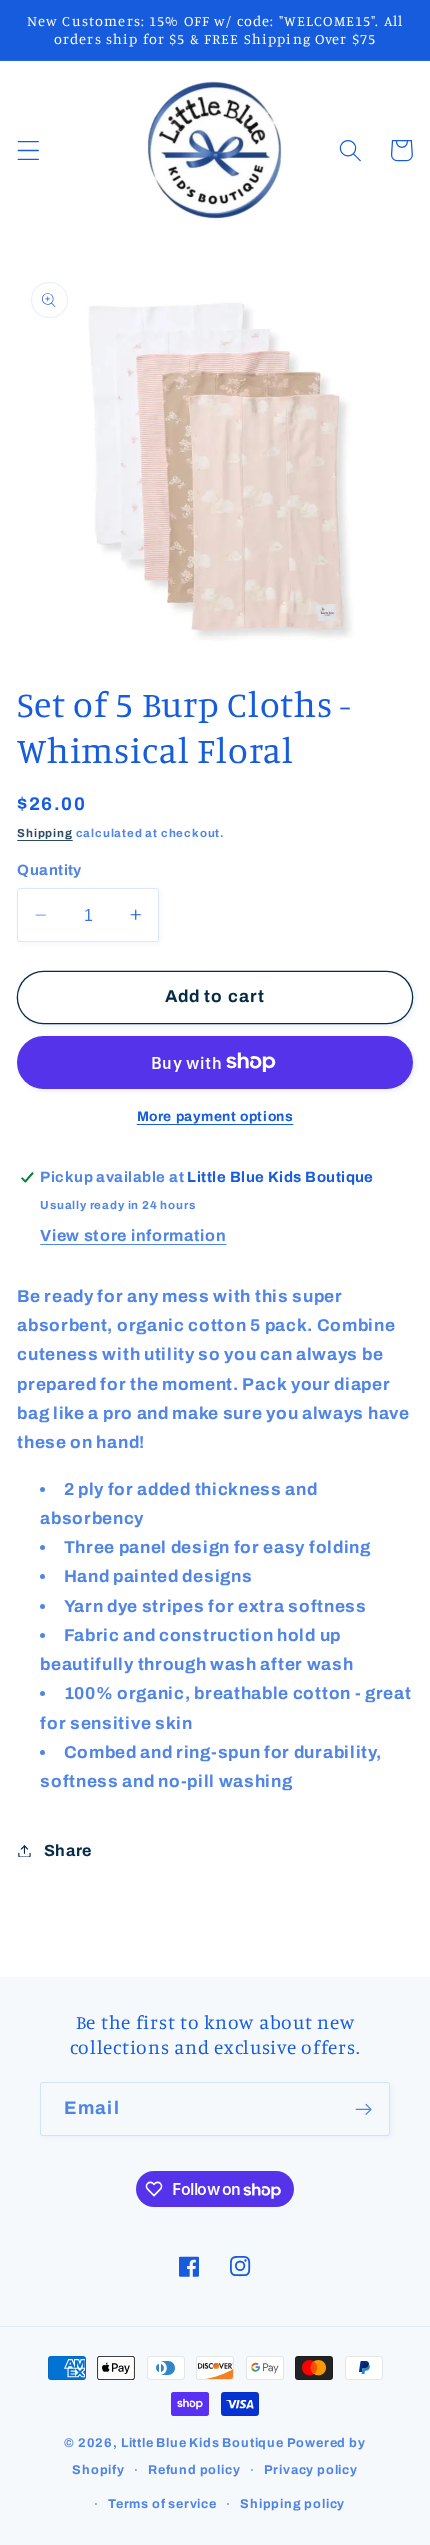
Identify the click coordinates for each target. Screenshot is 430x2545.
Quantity (49, 870)
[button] (28, 150)
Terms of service (162, 2504)
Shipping (44, 833)
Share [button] (68, 1850)
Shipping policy (292, 2504)
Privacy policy (311, 2470)
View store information (133, 1235)
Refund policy (194, 2470)
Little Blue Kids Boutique (202, 2443)
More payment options (215, 1116)
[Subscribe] (363, 2109)
